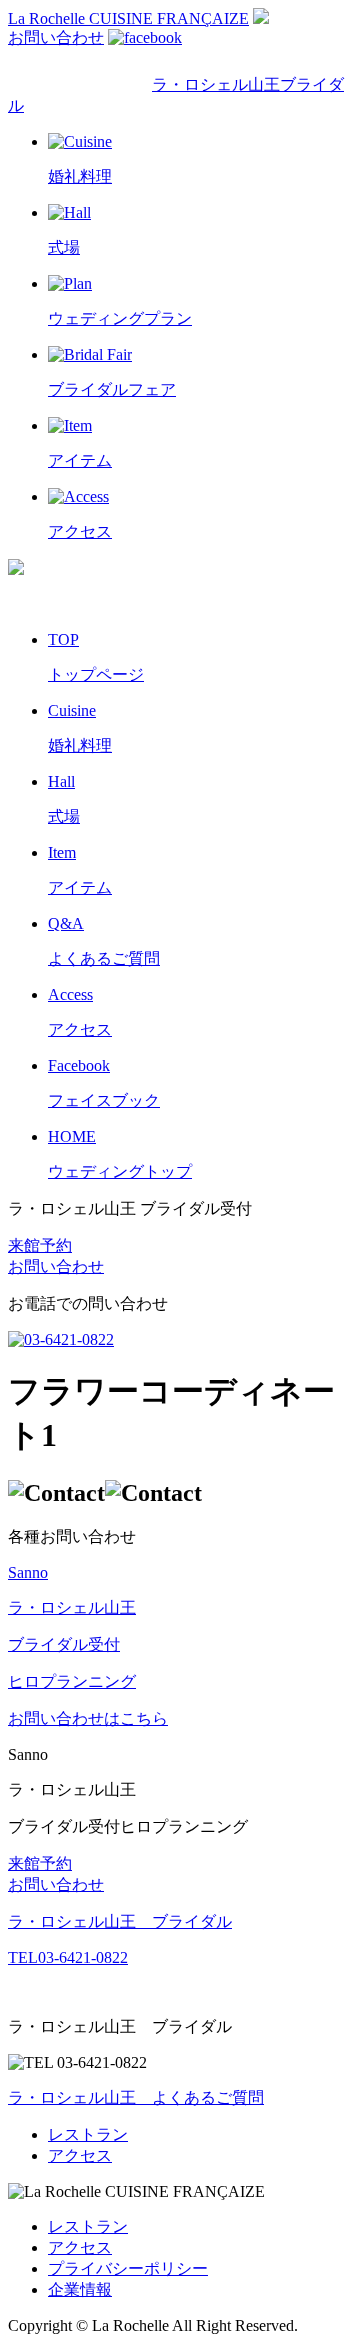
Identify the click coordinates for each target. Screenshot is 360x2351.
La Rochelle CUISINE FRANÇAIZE (128, 18)
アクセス (80, 2155)
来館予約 (40, 1245)
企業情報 (80, 2289)
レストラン (88, 2134)
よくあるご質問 (136, 2097)
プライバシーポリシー (128, 2268)
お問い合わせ (56, 37)
